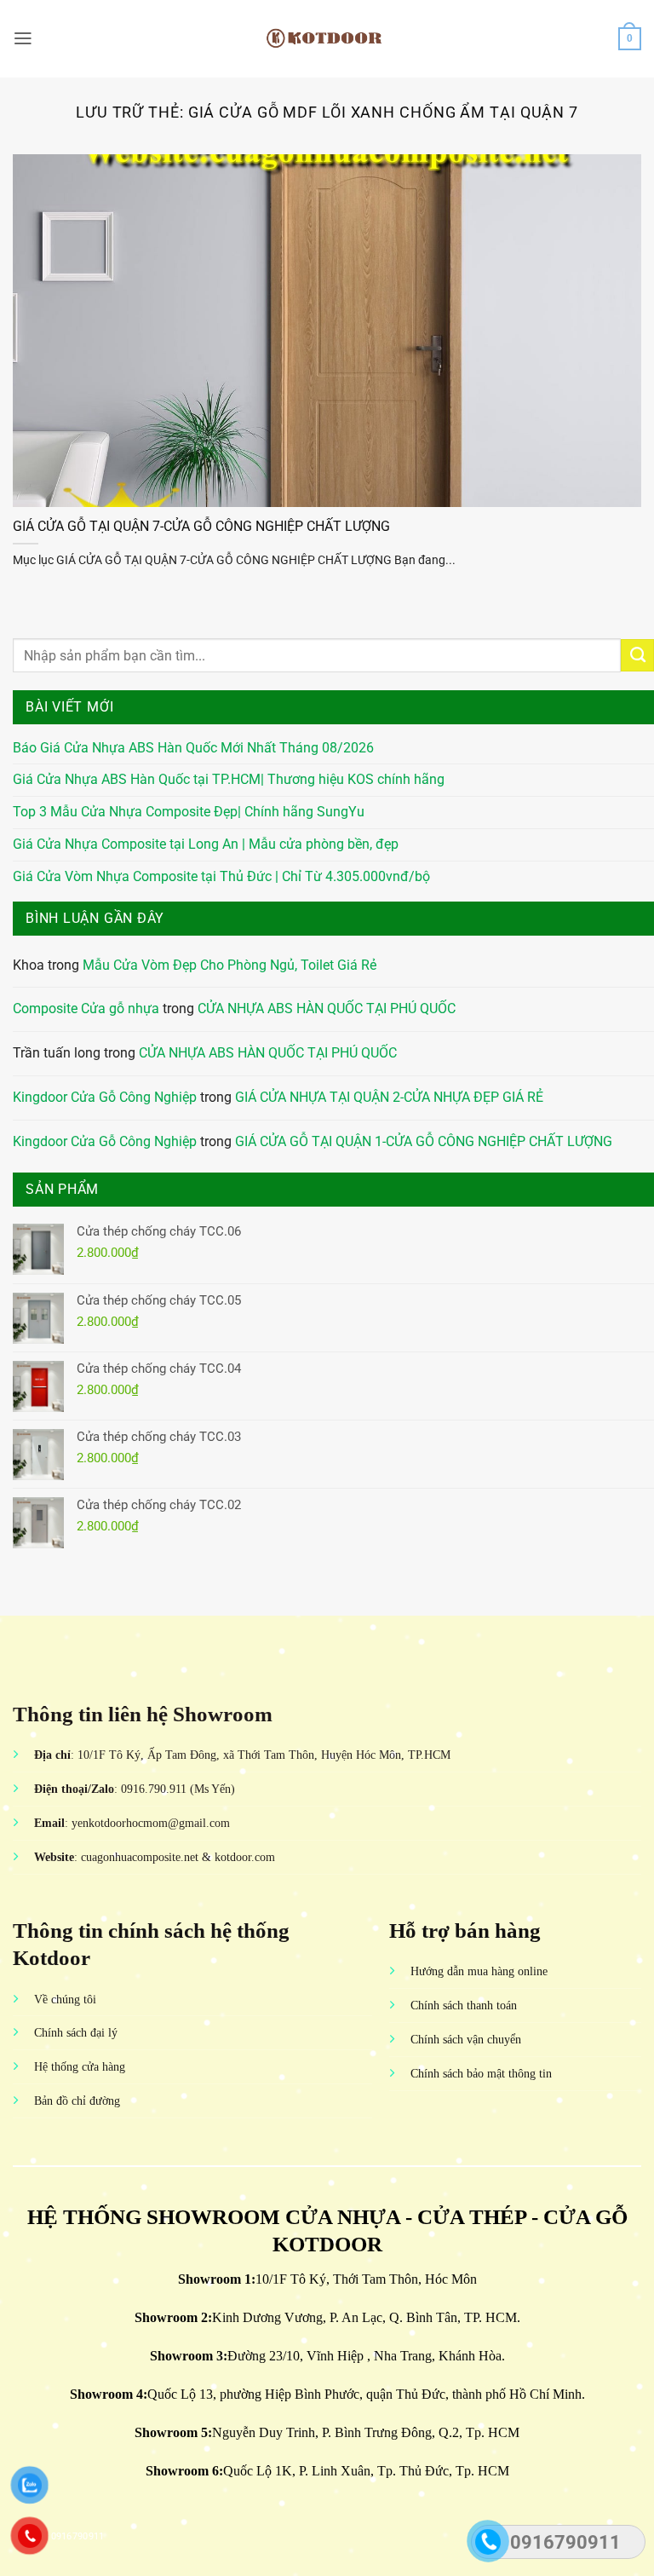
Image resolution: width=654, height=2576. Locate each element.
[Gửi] (637, 655)
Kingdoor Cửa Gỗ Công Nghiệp (105, 1098)
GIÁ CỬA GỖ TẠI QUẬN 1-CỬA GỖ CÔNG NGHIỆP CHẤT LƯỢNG (424, 1142)
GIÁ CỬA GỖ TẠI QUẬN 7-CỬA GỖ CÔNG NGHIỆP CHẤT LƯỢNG (201, 526)
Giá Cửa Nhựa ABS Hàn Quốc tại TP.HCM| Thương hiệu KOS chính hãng (229, 780)
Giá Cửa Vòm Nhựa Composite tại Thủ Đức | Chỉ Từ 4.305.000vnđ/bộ (221, 877)
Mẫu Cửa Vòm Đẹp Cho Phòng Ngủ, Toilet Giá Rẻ (229, 965)
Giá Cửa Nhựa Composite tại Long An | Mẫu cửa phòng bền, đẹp (206, 844)
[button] (23, 38)
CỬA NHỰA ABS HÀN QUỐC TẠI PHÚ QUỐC (327, 1009)
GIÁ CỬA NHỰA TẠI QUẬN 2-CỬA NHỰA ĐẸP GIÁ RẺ (389, 1098)
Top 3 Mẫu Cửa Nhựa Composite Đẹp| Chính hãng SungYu (189, 812)
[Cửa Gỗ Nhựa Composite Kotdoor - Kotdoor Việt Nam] (327, 38)
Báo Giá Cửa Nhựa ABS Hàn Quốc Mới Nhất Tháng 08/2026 (193, 748)
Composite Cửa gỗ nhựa (86, 1009)
